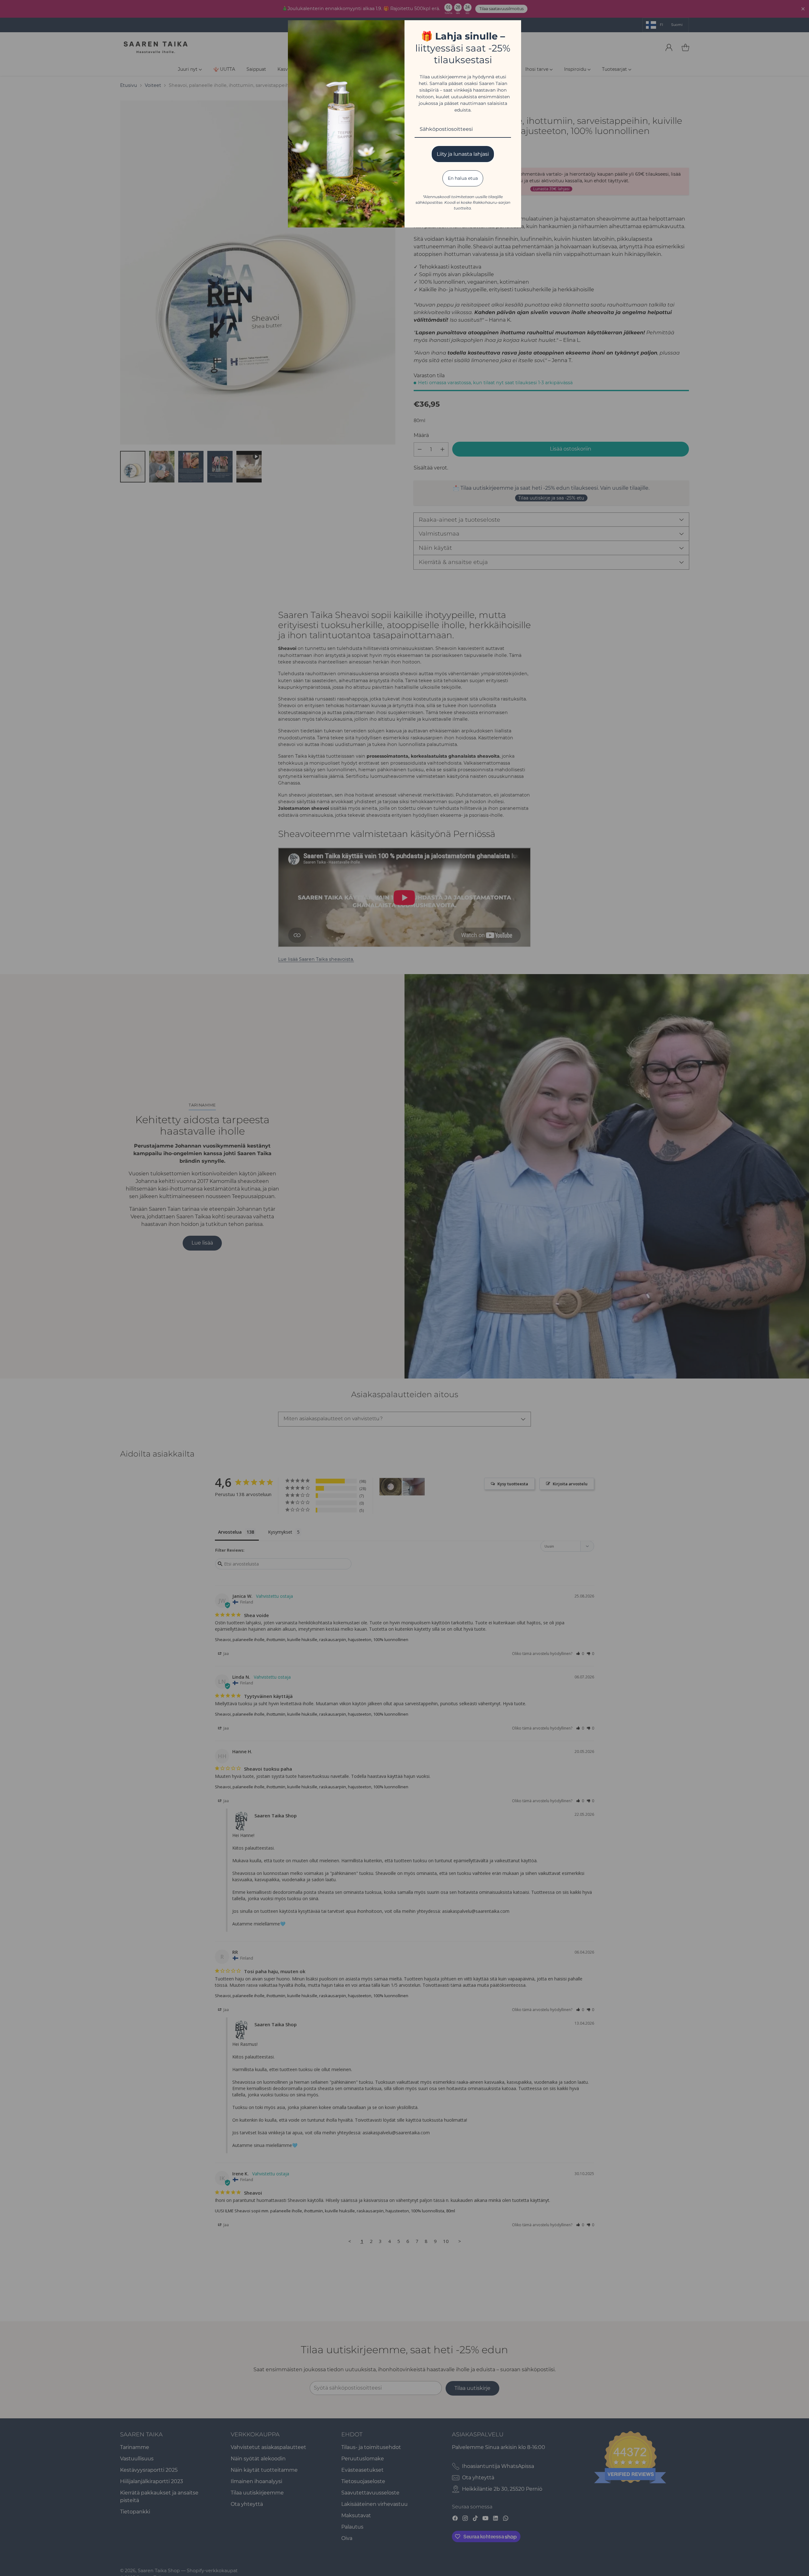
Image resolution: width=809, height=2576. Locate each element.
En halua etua (463, 178)
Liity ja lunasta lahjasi (463, 154)
